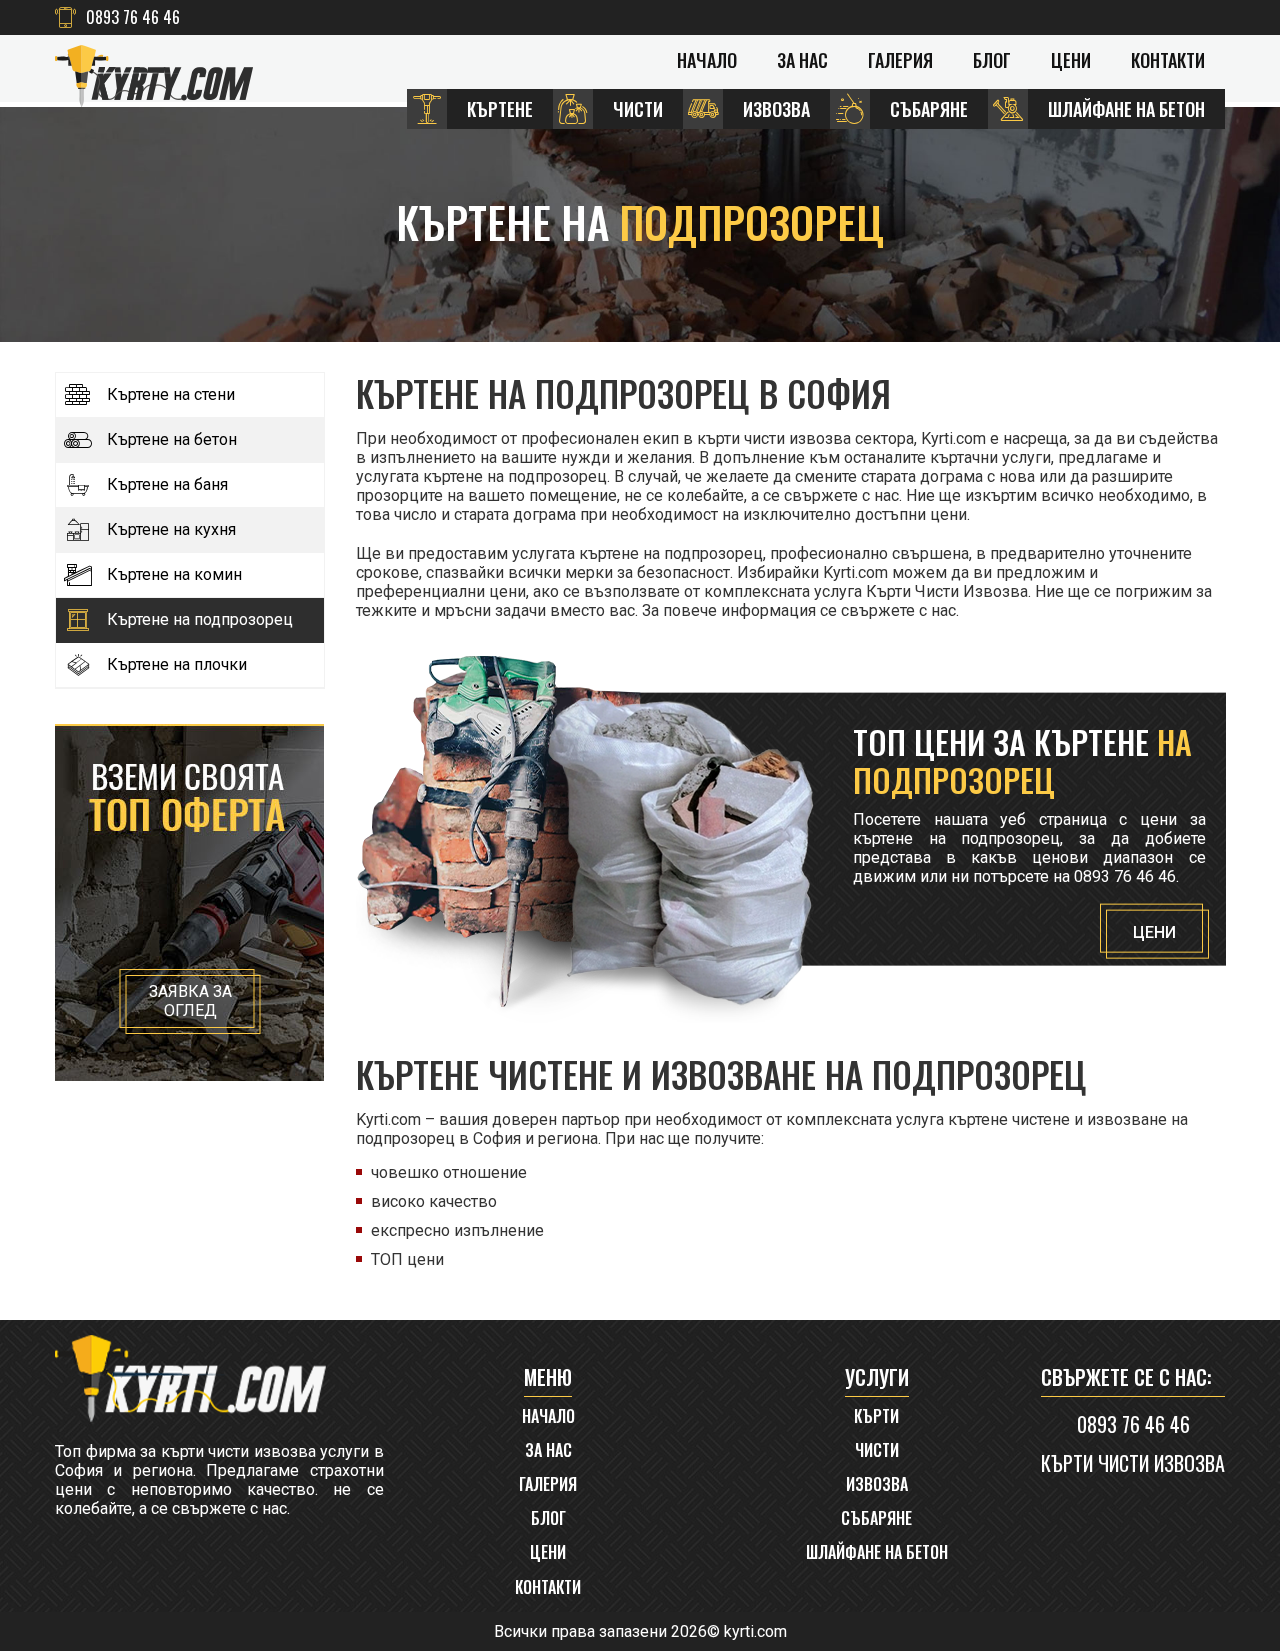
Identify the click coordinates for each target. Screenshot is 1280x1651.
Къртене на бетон (172, 440)
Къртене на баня (167, 485)
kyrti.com (755, 1631)
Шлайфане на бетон (877, 1552)
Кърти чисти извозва (1133, 1463)
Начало (707, 60)
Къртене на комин (174, 575)
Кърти (876, 1416)
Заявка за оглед (190, 1001)
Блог (992, 60)
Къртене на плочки (177, 665)
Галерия (900, 60)
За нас (802, 60)
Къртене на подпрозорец (200, 620)
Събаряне (876, 1518)
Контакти (1168, 60)
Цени (1071, 60)
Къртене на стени (171, 395)
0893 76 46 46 (133, 17)
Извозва (877, 1484)
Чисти (877, 1450)
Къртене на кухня (171, 530)
